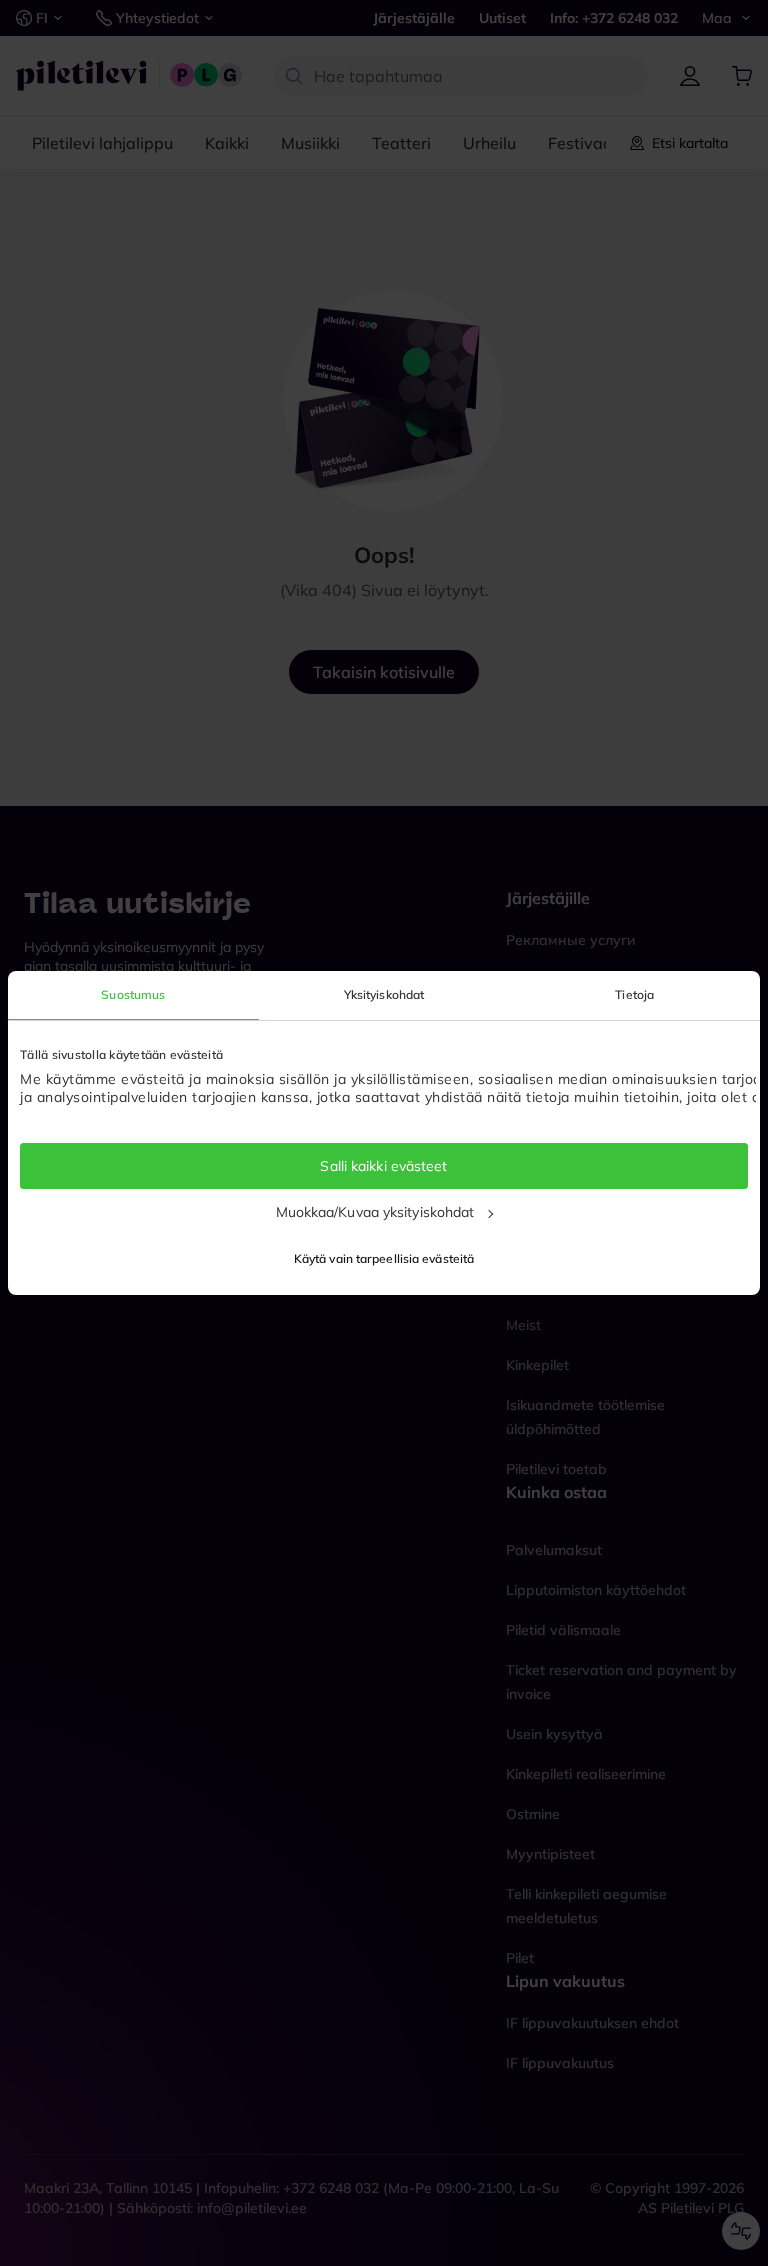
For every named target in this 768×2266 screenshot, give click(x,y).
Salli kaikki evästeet (383, 1166)
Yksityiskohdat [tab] (384, 994)
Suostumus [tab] (133, 994)
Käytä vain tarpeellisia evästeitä (384, 1258)
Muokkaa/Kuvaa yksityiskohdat (375, 1212)
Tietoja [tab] (634, 994)
